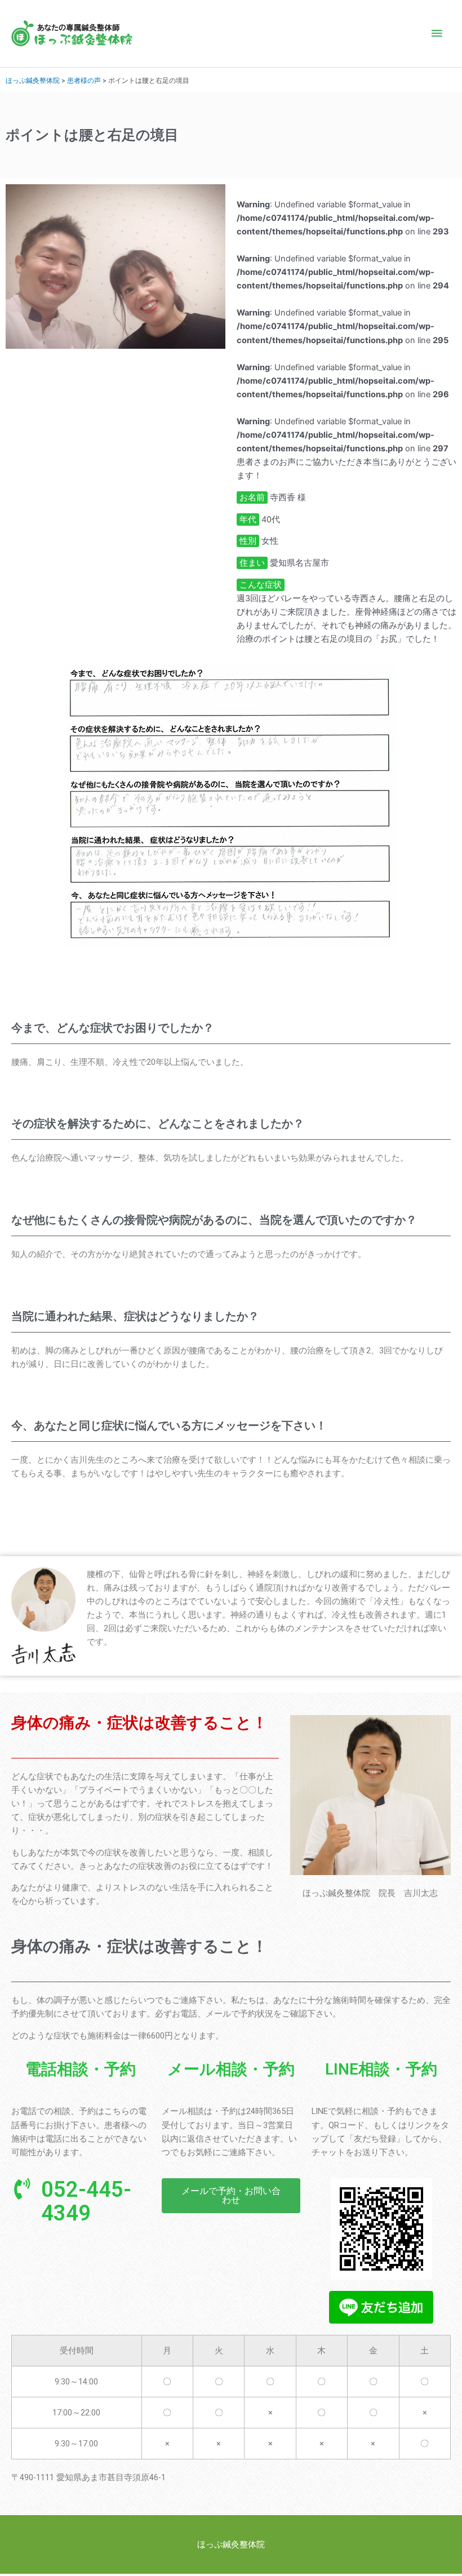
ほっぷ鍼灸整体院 (33, 80)
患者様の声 (84, 80)
